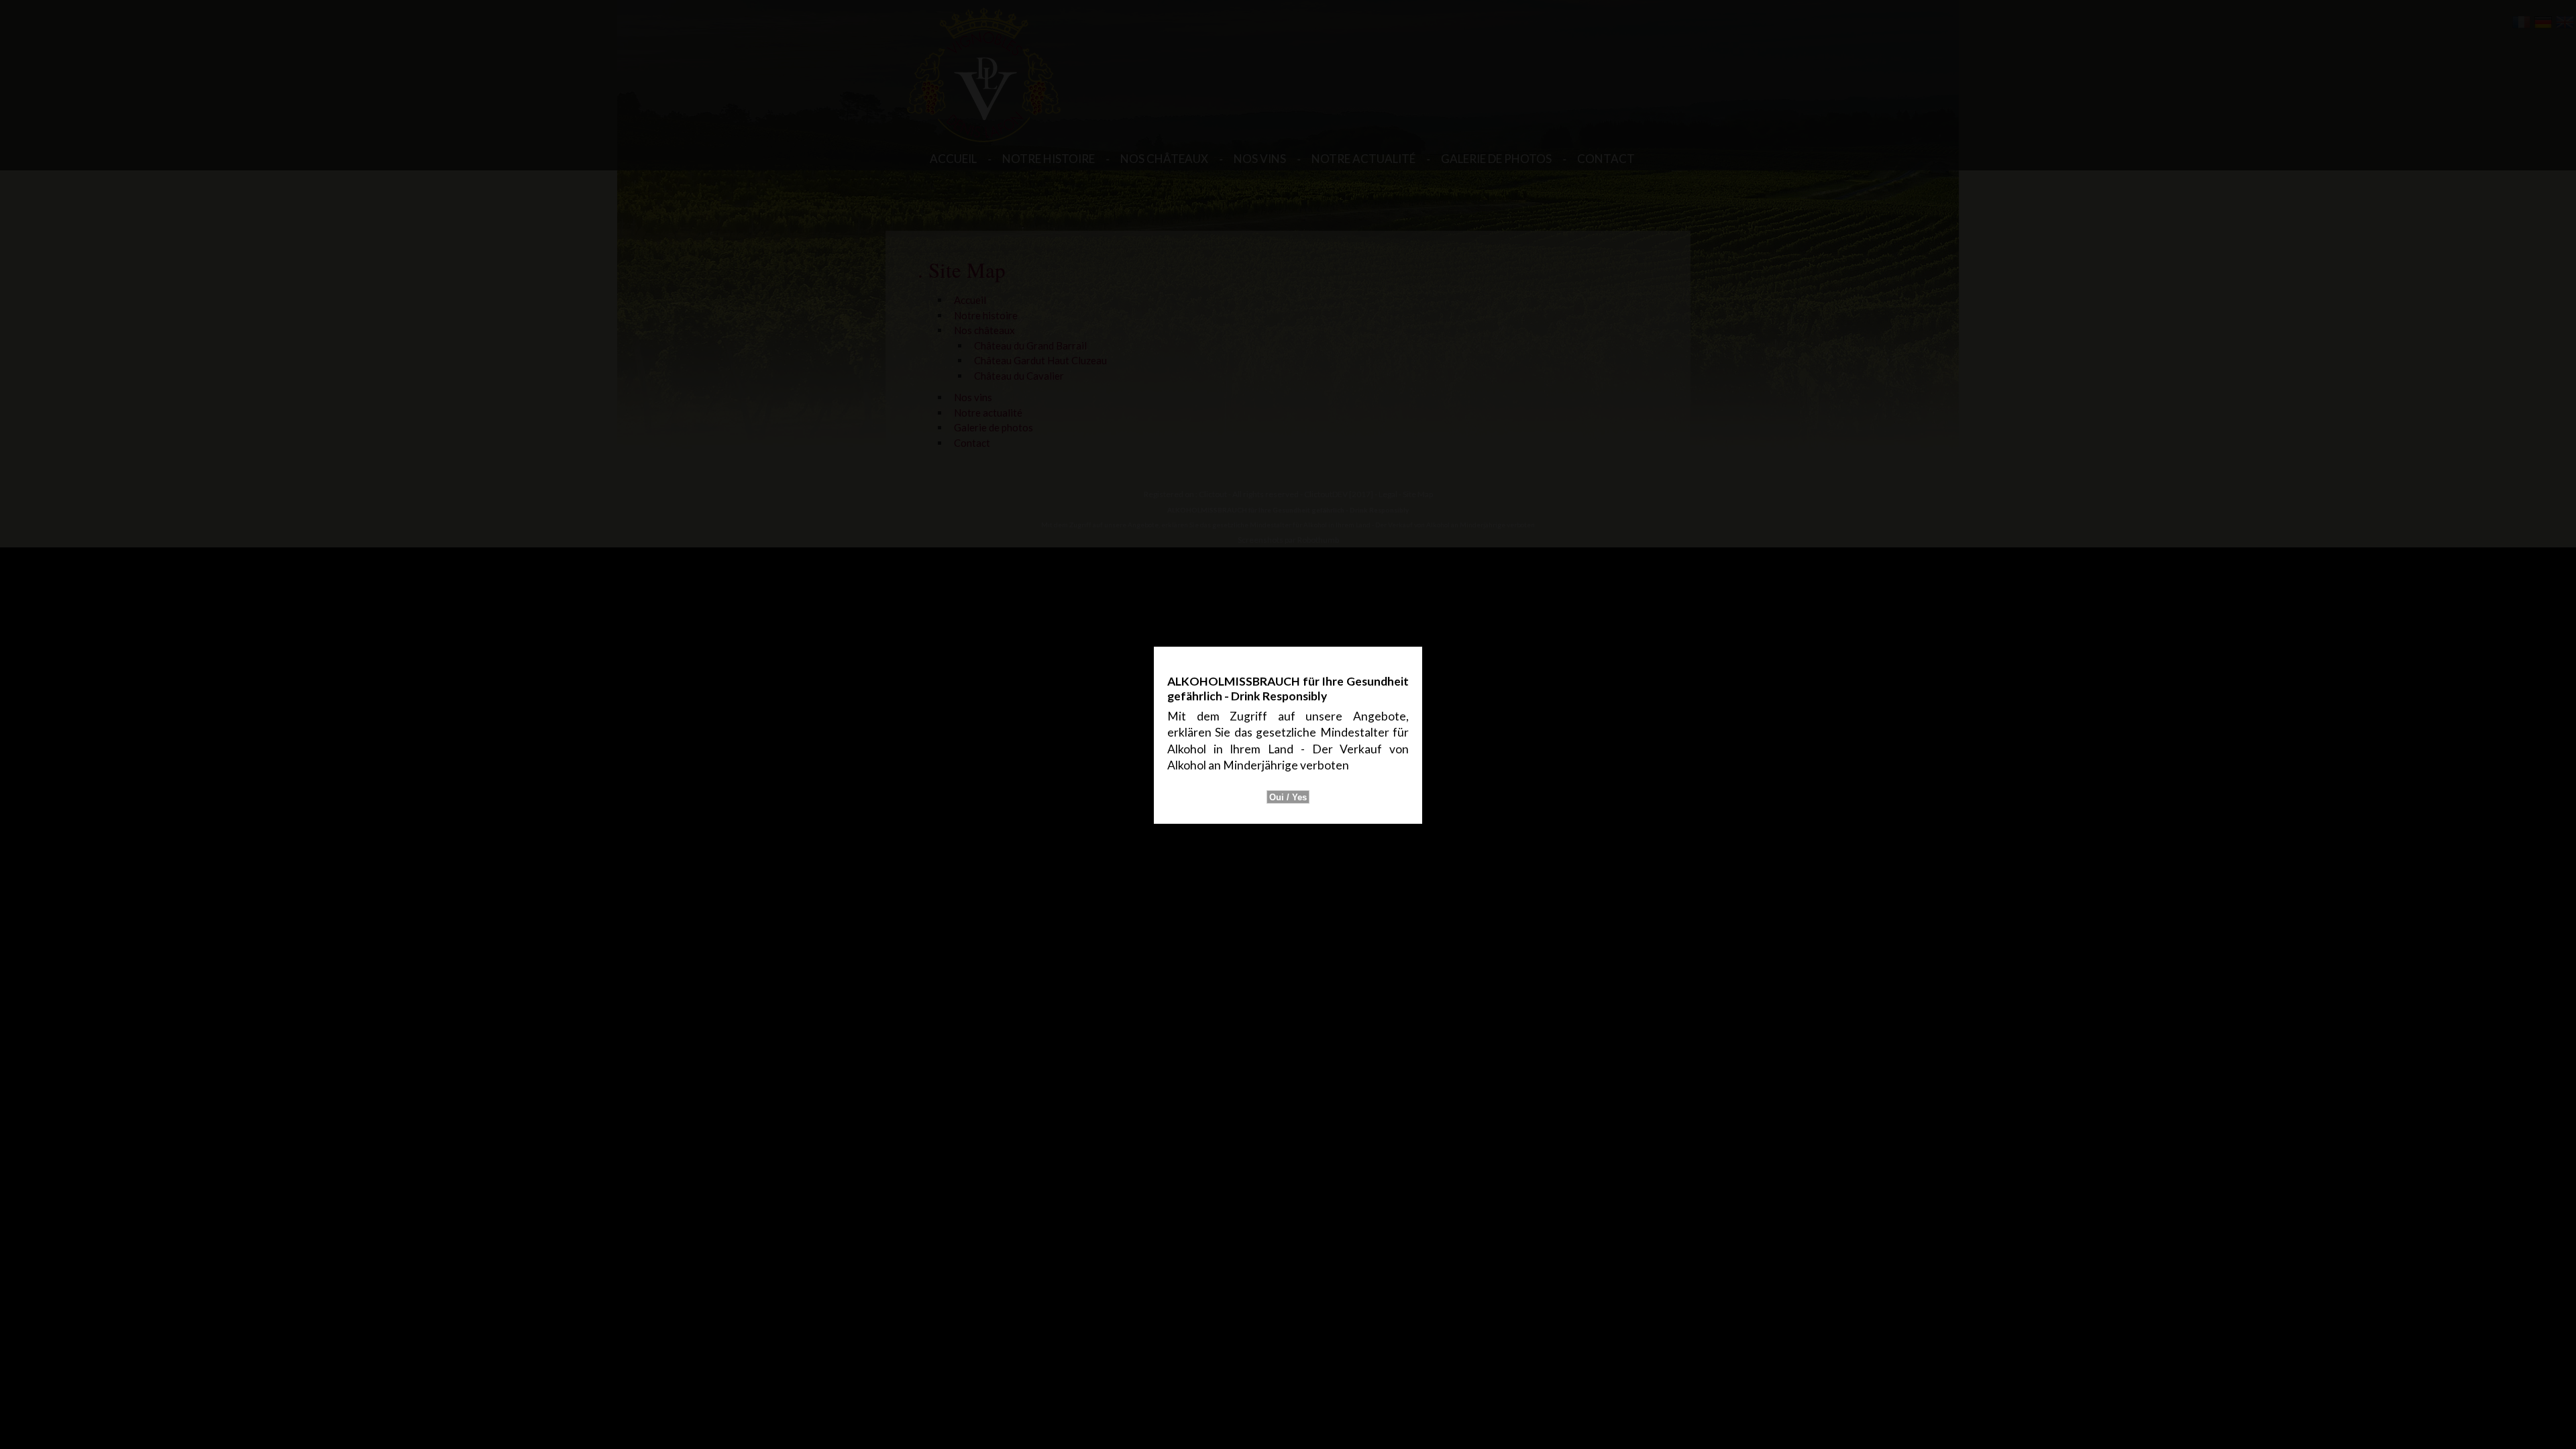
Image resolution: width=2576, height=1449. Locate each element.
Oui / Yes (1288, 797)
